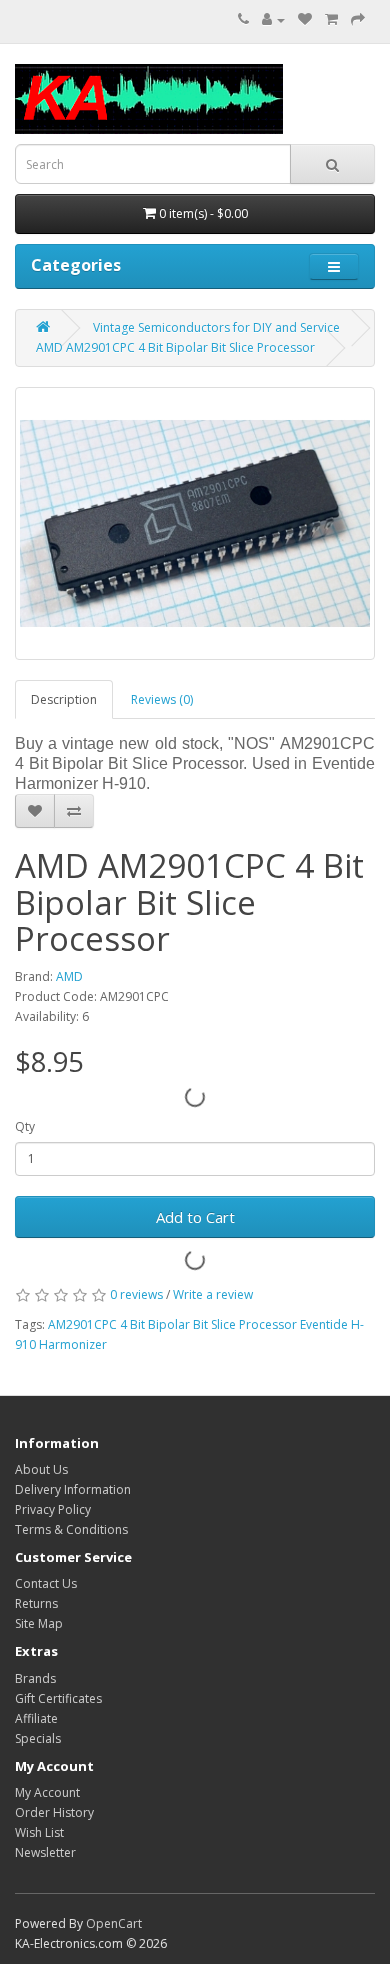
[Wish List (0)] (305, 19)
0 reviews (136, 1294)
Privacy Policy (53, 1509)
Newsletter (45, 1852)
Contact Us (46, 1583)
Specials (38, 1738)
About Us (41, 1469)
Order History (54, 1812)
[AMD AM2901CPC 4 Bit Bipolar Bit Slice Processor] (195, 523)
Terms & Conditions (71, 1529)
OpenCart (114, 1923)
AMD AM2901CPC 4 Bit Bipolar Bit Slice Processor (175, 347)
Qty (25, 1126)
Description (64, 699)
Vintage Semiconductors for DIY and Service (216, 327)
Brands (35, 1678)
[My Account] (273, 19)
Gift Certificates (58, 1698)
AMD (69, 976)
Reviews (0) (162, 699)
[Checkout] (358, 19)
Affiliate (36, 1718)
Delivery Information (73, 1489)
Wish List (39, 1832)
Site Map (39, 1623)
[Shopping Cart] (331, 19)
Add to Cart (195, 1217)
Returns (36, 1603)
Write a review (213, 1294)
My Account (47, 1792)
